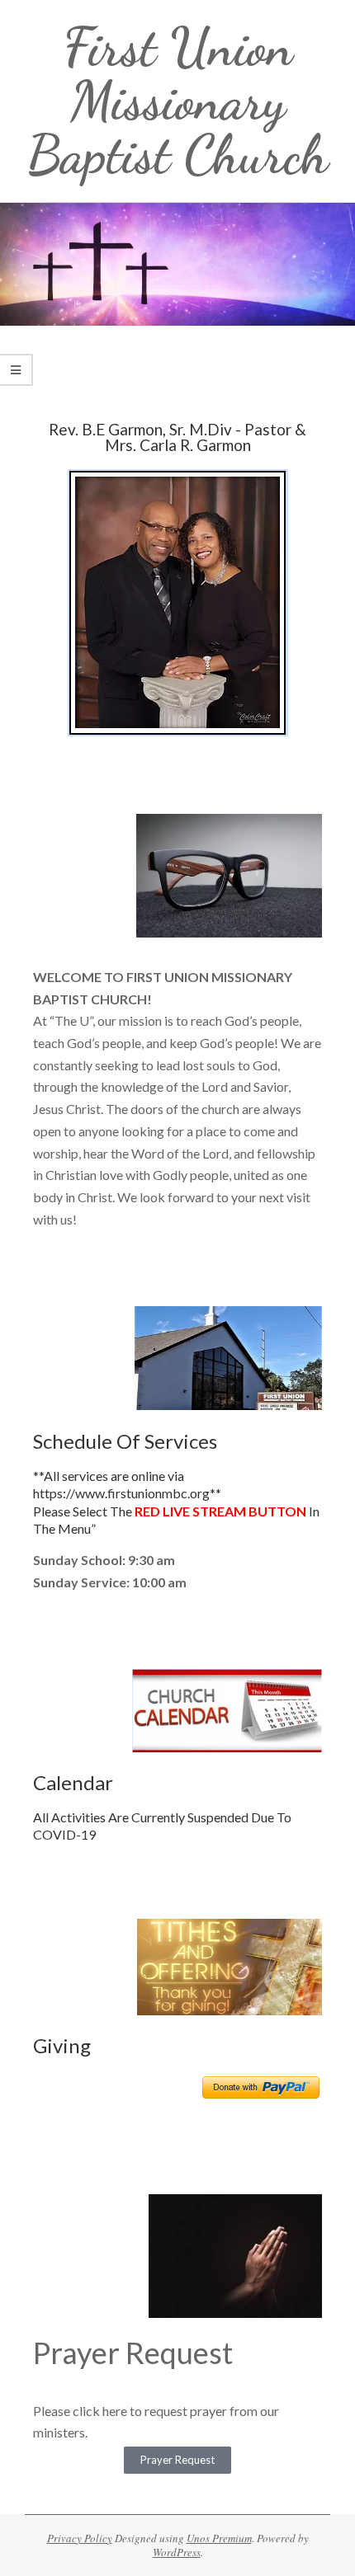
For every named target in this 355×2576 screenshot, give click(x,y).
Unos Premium (219, 2538)
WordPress (177, 2552)
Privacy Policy (80, 2538)
